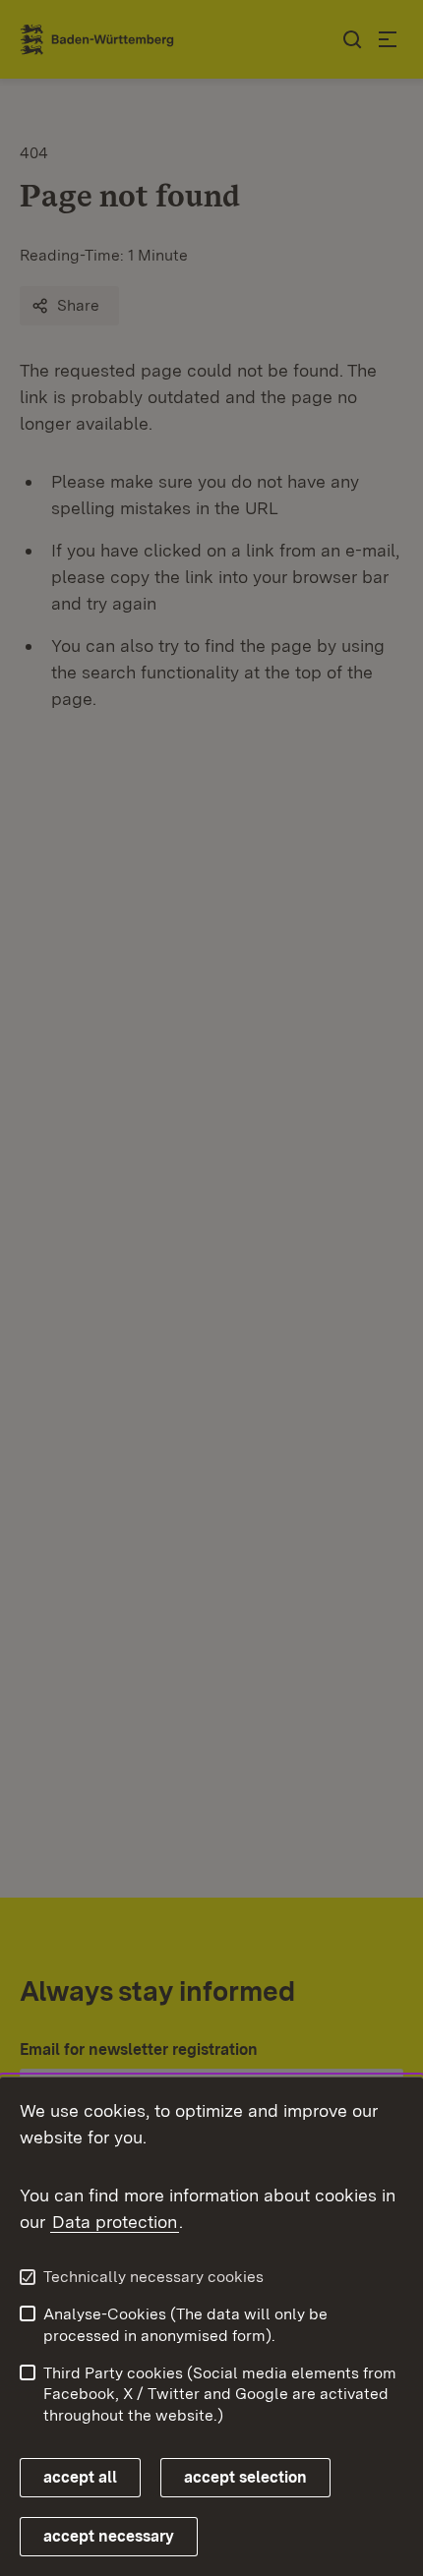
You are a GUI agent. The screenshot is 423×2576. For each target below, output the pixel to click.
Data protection (115, 2222)
